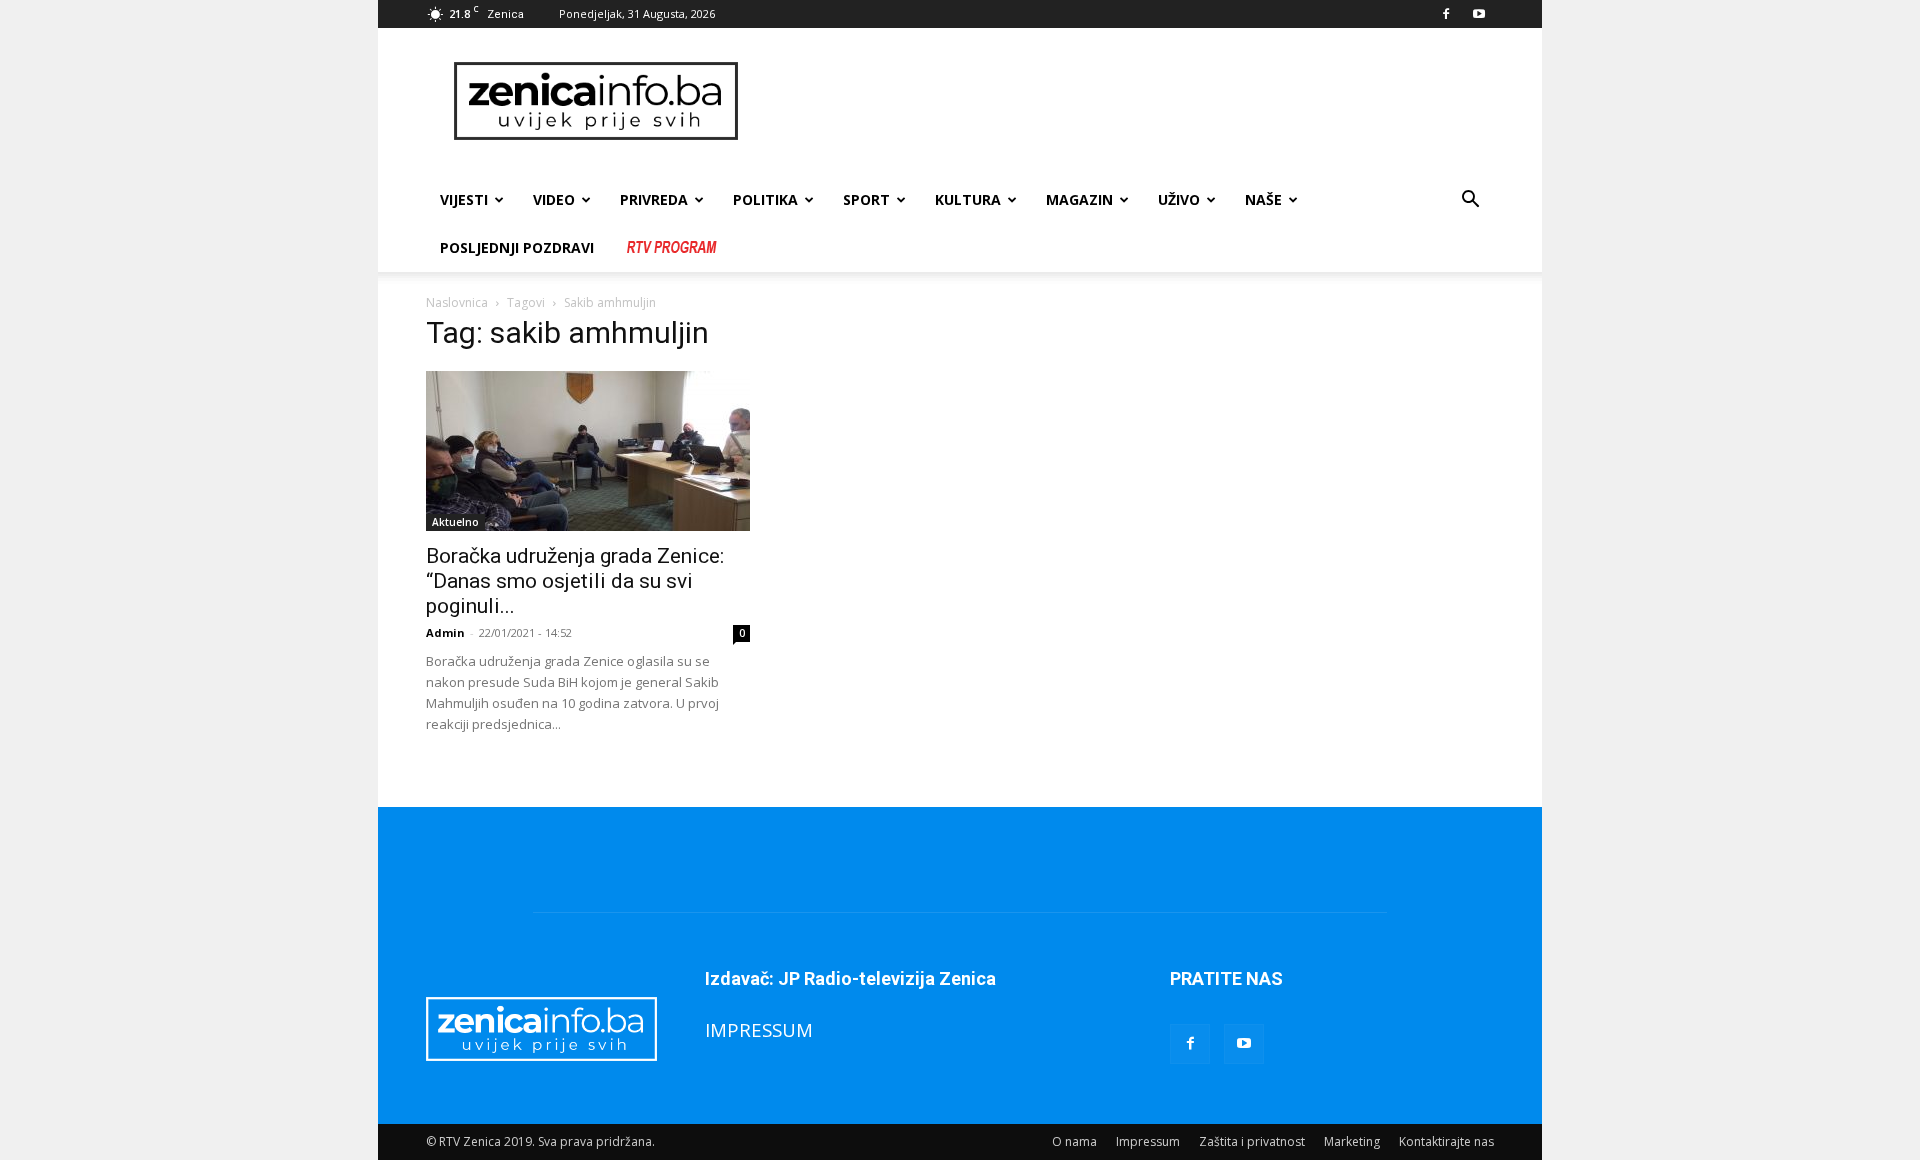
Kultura (968, 199)
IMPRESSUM (759, 1029)
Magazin (1079, 199)
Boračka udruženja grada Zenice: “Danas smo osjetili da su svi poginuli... (575, 581)
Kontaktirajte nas (1446, 1141)
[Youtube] (1479, 14)
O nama (1074, 1141)
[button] (1470, 201)
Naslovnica (457, 302)
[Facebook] (1446, 14)
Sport (866, 199)
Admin (445, 632)
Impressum (1148, 1141)
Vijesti (464, 199)
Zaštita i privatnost (1252, 1141)
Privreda (654, 199)
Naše (1263, 199)
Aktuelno (455, 522)
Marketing (1352, 1141)
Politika (765, 199)
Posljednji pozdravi (517, 247)
